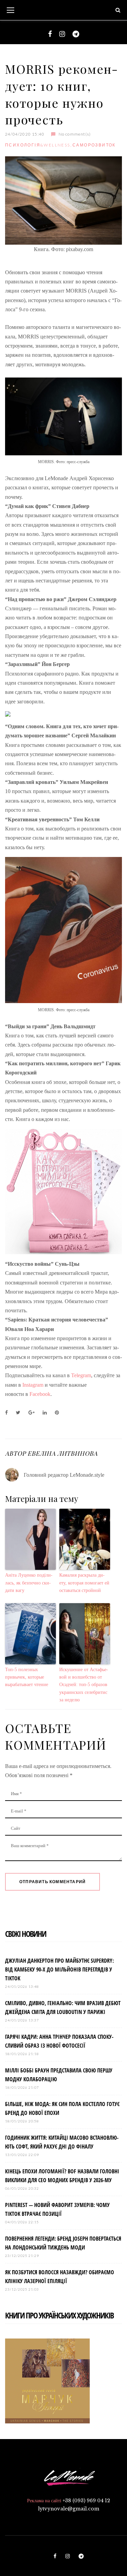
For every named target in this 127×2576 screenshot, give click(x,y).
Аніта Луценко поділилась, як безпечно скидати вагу (29, 1583)
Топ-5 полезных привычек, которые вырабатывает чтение (27, 1677)
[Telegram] (76, 34)
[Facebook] (50, 34)
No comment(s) (75, 134)
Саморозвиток (94, 145)
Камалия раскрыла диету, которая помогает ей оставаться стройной (84, 1583)
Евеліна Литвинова (62, 1453)
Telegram (81, 1375)
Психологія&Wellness (38, 145)
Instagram (33, 1385)
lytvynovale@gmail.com (69, 2509)
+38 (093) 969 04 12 (86, 2501)
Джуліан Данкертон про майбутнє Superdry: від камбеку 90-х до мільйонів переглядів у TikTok (59, 1969)
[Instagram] (62, 34)
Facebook (40, 1394)
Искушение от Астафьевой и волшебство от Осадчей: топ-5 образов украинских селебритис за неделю (84, 1685)
